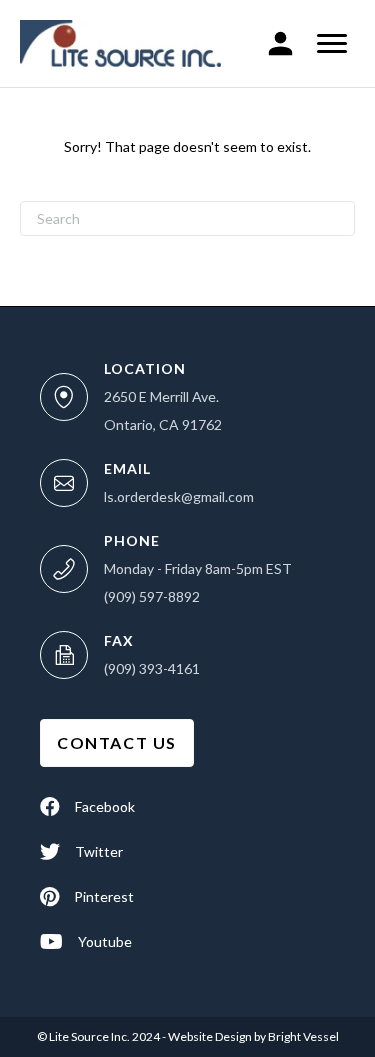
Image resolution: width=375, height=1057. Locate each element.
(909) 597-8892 (152, 596)
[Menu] (332, 44)
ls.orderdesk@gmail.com (179, 496)
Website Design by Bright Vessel (252, 1036)
